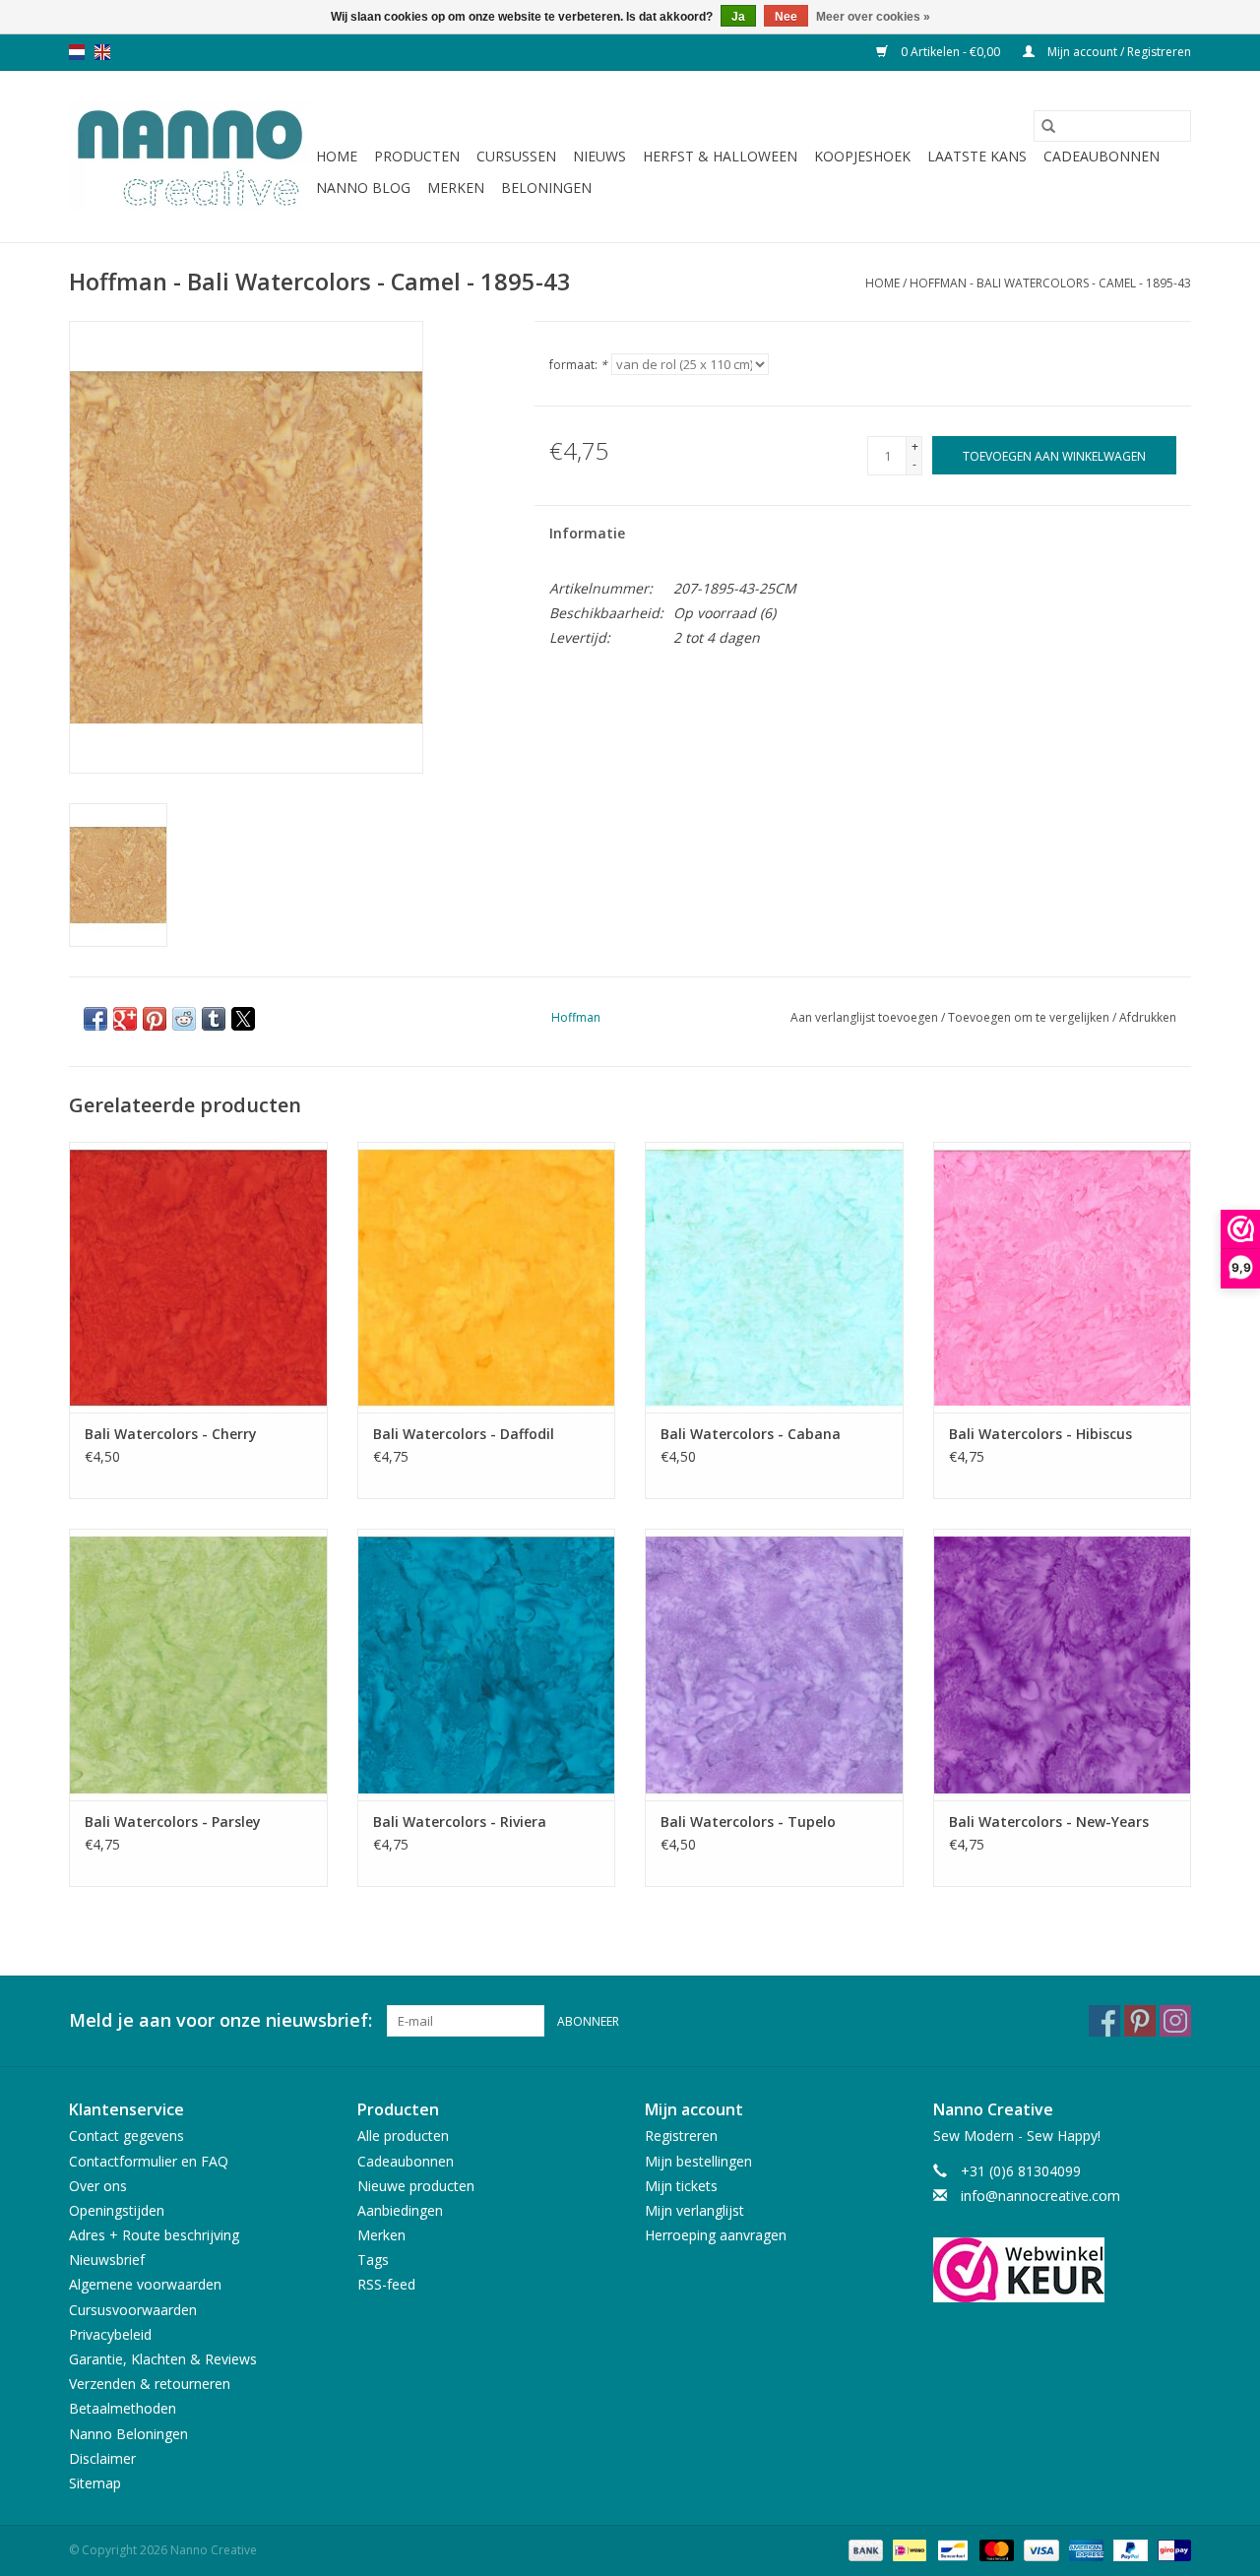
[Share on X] (243, 1019)
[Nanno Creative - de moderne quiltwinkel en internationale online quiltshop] (189, 157)
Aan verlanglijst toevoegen (866, 1017)
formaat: (578, 365)
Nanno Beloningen (128, 2434)
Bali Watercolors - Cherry (171, 1434)
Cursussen (516, 156)
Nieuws (599, 156)
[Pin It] (155, 1019)
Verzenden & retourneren (150, 2384)
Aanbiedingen (400, 2210)
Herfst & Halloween (720, 156)
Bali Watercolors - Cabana (751, 1434)
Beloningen (546, 188)
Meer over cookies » (873, 17)
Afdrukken (1148, 1017)
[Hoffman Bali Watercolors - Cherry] (198, 1277)
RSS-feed (386, 2284)
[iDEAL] (908, 2549)
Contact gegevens (126, 2136)
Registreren (681, 2136)
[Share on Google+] (125, 1019)
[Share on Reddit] (184, 1019)
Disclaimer (102, 2458)
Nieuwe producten (416, 2186)
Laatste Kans (977, 156)
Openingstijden (117, 2210)
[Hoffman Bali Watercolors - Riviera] (487, 1664)
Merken (456, 188)
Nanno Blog (363, 188)
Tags (373, 2260)
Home (337, 156)
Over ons (98, 2186)
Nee (786, 17)
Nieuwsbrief (107, 2260)
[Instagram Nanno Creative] (1175, 2021)
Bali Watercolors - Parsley (173, 1822)
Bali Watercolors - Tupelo (748, 1822)
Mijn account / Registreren (1118, 52)
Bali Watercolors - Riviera (460, 1822)
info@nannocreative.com (1040, 2196)
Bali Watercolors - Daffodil (464, 1434)
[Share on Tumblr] (214, 1019)
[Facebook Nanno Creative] (1104, 2021)
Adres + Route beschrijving (154, 2235)
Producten (417, 156)
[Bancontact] (951, 2549)
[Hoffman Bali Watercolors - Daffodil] (487, 1277)
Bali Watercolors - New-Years (1049, 1822)
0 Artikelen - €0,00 (950, 52)
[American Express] (1084, 2549)
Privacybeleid (110, 2334)
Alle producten (403, 2136)
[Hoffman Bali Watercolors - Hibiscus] (1063, 1277)
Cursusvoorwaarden (133, 2310)
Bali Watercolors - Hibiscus (1040, 1434)
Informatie (587, 533)
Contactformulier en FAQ (149, 2161)
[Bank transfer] (864, 2549)
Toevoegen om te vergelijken (1030, 1017)
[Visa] (1039, 2549)
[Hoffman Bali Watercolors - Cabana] (774, 1277)
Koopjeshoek (862, 156)
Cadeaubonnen (1102, 156)
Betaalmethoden (123, 2408)
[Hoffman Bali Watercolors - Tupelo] (774, 1664)
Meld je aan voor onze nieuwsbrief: (220, 2020)
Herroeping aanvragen (716, 2235)
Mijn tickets (681, 2186)
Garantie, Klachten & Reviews (163, 2359)
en (102, 52)
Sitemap (95, 2483)
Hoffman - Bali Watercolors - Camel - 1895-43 (1050, 283)
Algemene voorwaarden (145, 2284)
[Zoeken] (1048, 126)
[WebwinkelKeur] (1063, 2270)
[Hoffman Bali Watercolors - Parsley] (198, 1664)
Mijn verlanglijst (694, 2210)
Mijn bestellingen (698, 2161)
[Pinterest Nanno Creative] (1140, 2021)
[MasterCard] (995, 2549)
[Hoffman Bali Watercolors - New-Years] (1063, 1664)
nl (77, 52)
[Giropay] (1171, 2549)
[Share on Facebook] (95, 1019)
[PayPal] (1129, 2549)
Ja (738, 17)
